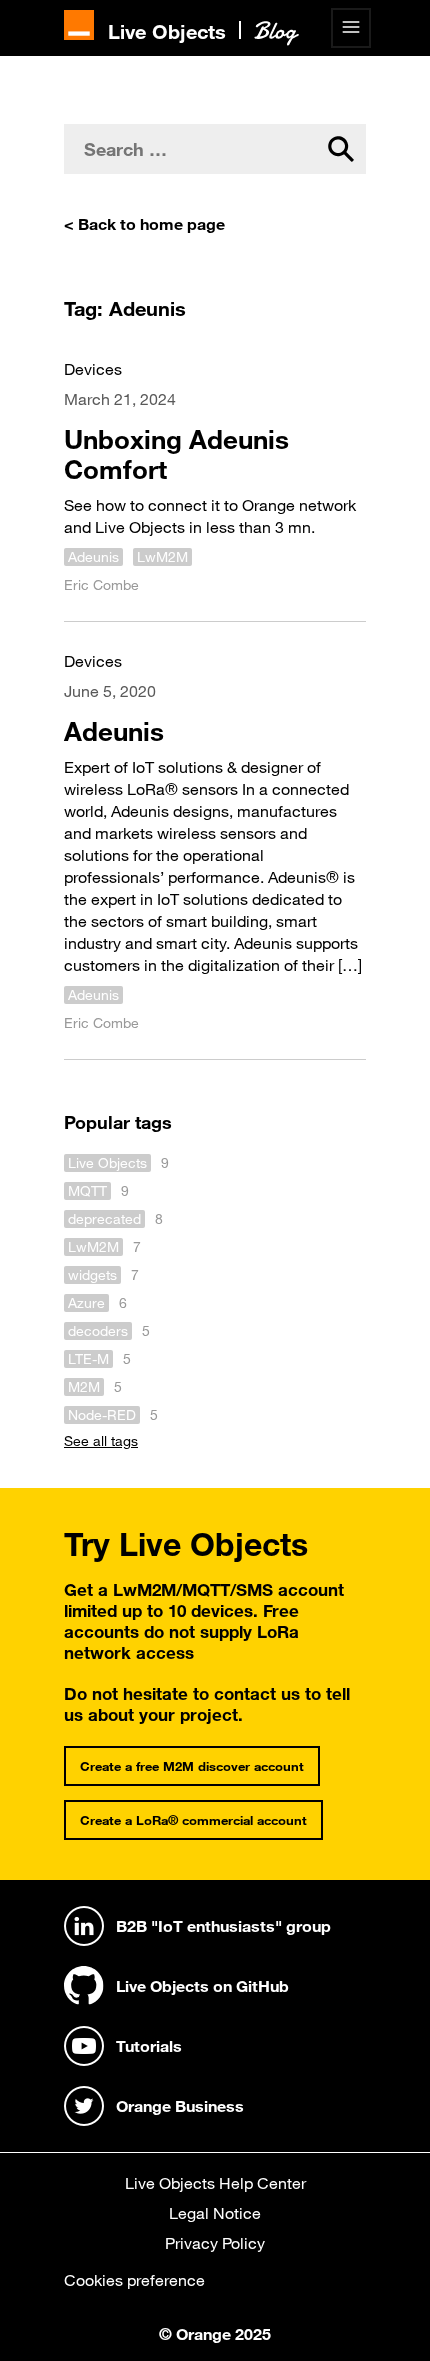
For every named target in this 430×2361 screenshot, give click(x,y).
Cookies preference (134, 2280)
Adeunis (93, 557)
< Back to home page (144, 224)
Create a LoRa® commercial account (193, 1820)
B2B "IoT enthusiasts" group (223, 1926)
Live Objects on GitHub (202, 1986)
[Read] (215, 476)
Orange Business (180, 2106)
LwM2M (162, 557)
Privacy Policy (215, 2243)
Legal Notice (215, 2213)
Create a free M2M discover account (192, 1766)
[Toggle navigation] (351, 28)
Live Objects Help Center (215, 2183)
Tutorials (149, 2046)
